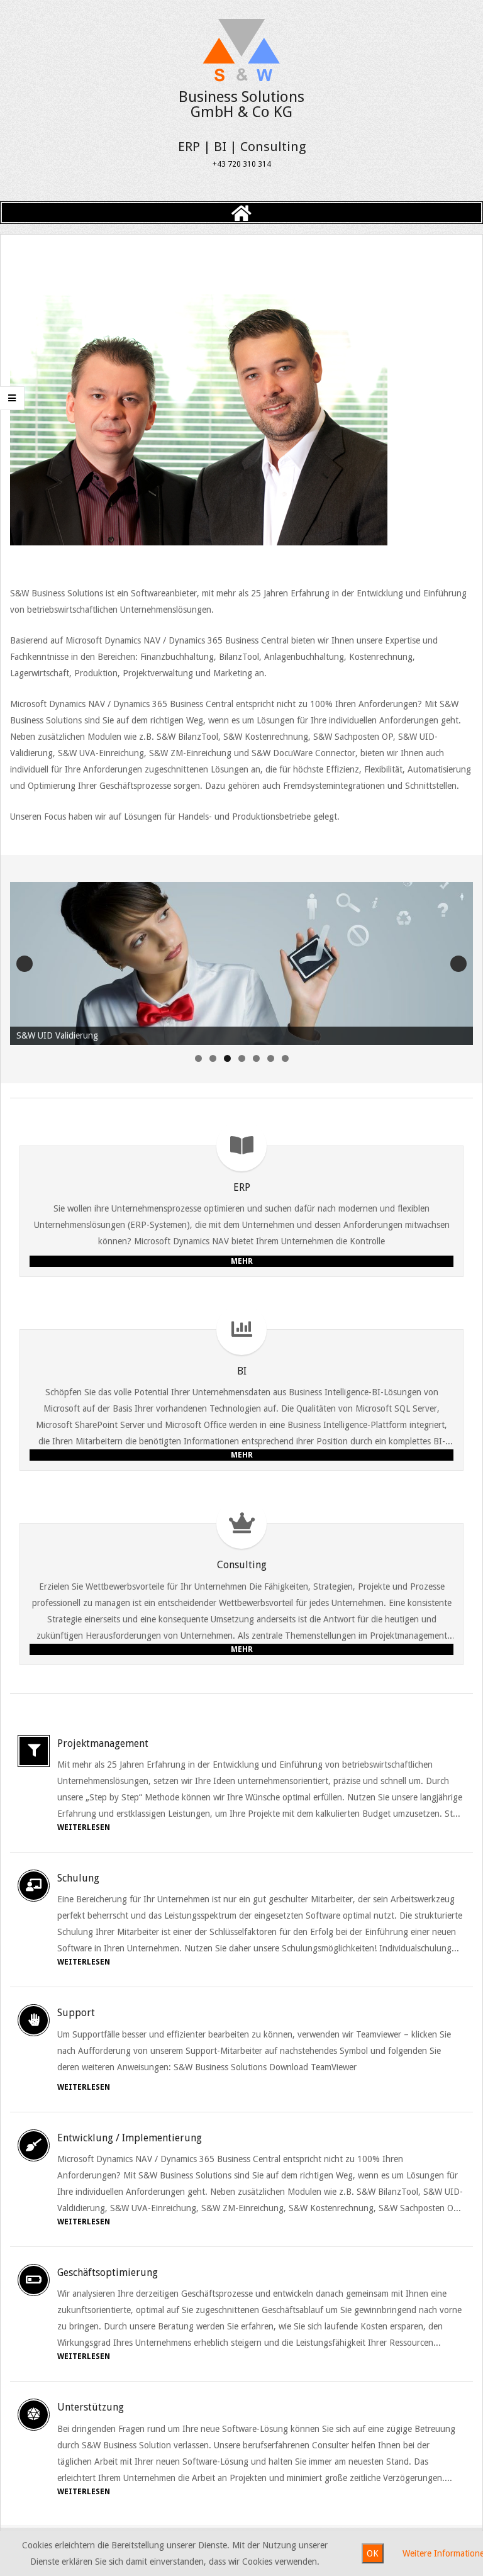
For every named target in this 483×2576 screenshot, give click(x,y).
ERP (242, 1187)
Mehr (242, 1261)
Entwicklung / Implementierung (130, 2138)
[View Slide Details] (241, 964)
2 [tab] (213, 1058)
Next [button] (458, 964)
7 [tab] (285, 1058)
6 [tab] (271, 1058)
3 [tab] (227, 1058)
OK (373, 2553)
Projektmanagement (103, 1743)
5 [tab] (256, 1058)
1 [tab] (198, 1058)
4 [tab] (242, 1058)
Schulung (78, 1878)
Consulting (242, 1565)
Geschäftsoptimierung (108, 2272)
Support (76, 2013)
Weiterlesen (84, 1827)
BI (242, 1371)
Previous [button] (25, 964)
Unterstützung (91, 2407)
